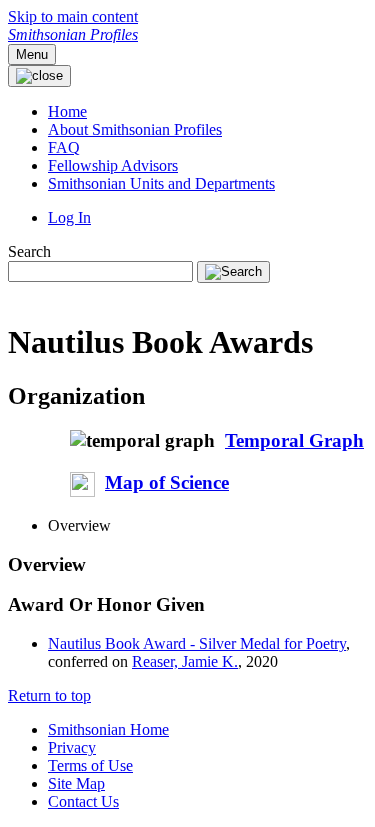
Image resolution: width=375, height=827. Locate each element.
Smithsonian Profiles (73, 34)
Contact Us (83, 801)
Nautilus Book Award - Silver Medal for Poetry (197, 643)
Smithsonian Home (108, 729)
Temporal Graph (294, 440)
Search (29, 251)
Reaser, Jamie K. (185, 661)
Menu (32, 54)
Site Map (76, 783)
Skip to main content (73, 16)
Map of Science (167, 482)
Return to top (49, 695)
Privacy (72, 747)
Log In (69, 217)
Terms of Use (90, 765)
